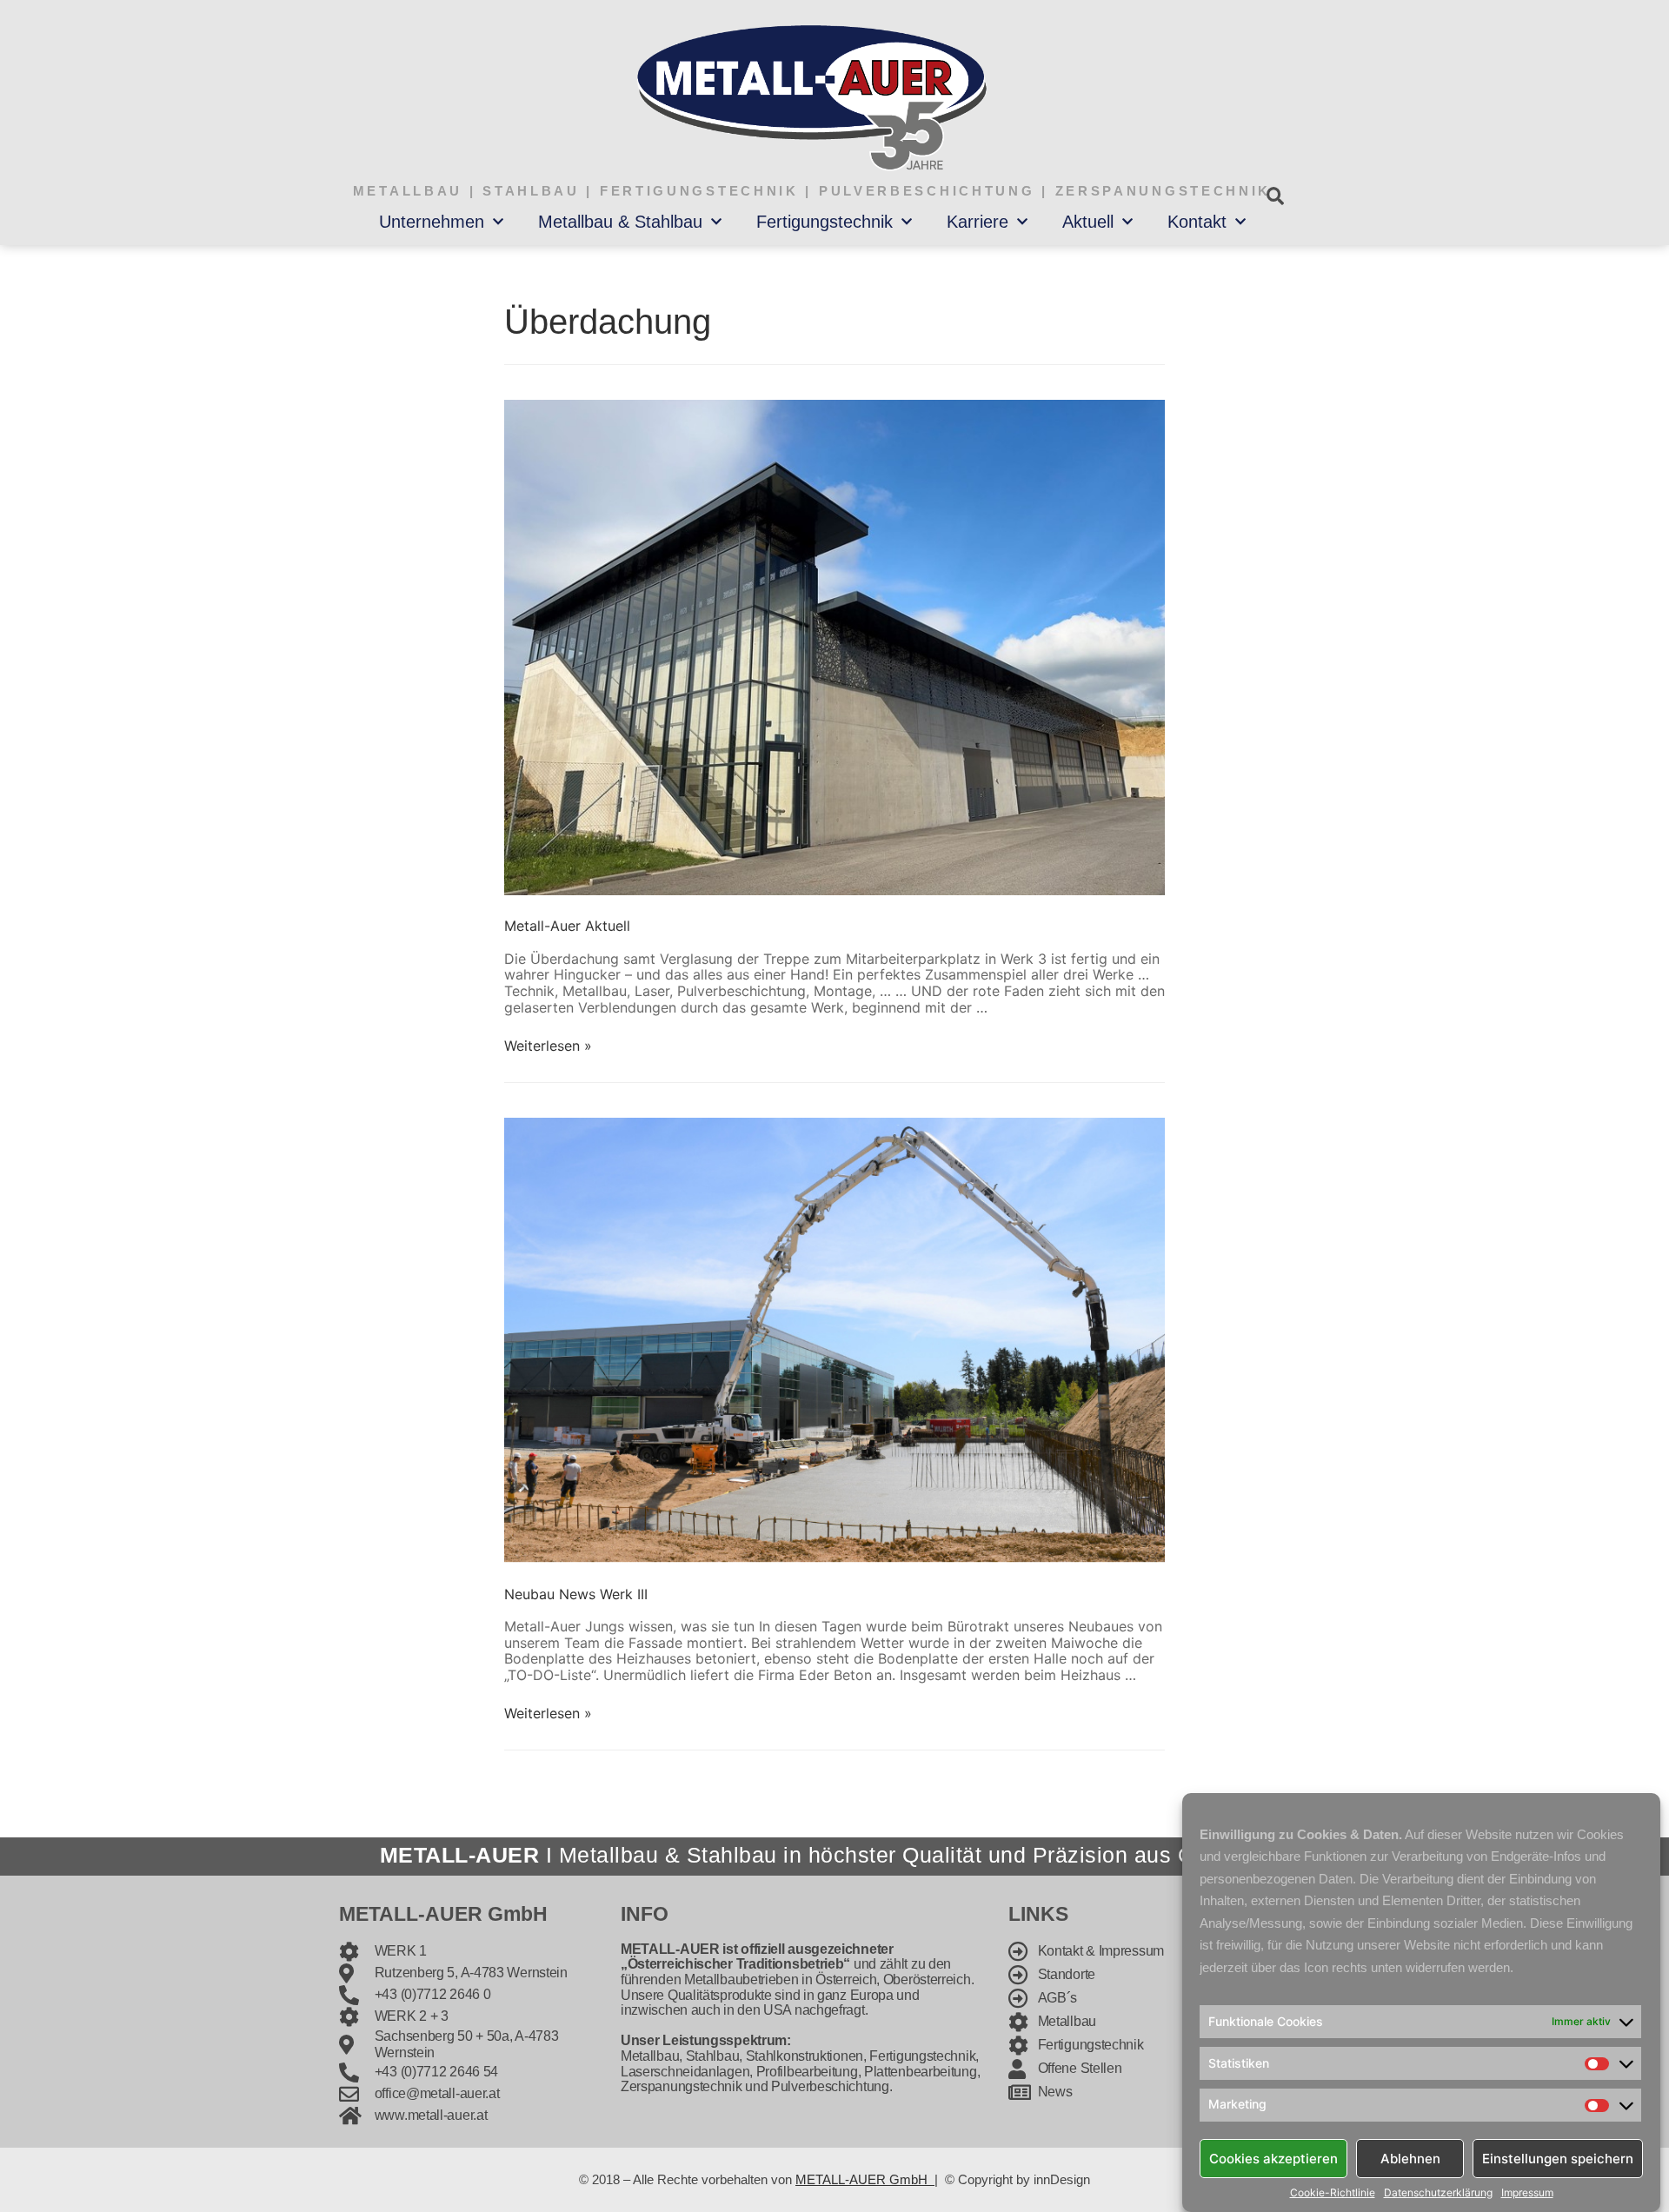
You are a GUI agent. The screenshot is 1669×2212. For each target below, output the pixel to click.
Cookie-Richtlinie (1333, 2193)
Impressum (1527, 2193)
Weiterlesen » (548, 1046)
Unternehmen (432, 222)
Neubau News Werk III (576, 1594)
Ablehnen (1410, 2158)
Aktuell (1088, 222)
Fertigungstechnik (825, 222)
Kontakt (1197, 222)
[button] (1275, 196)
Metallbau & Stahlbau (620, 222)
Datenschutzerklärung (1438, 2193)
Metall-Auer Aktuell (567, 926)
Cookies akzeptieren (1273, 2158)
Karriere (977, 222)
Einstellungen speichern (1558, 2158)
